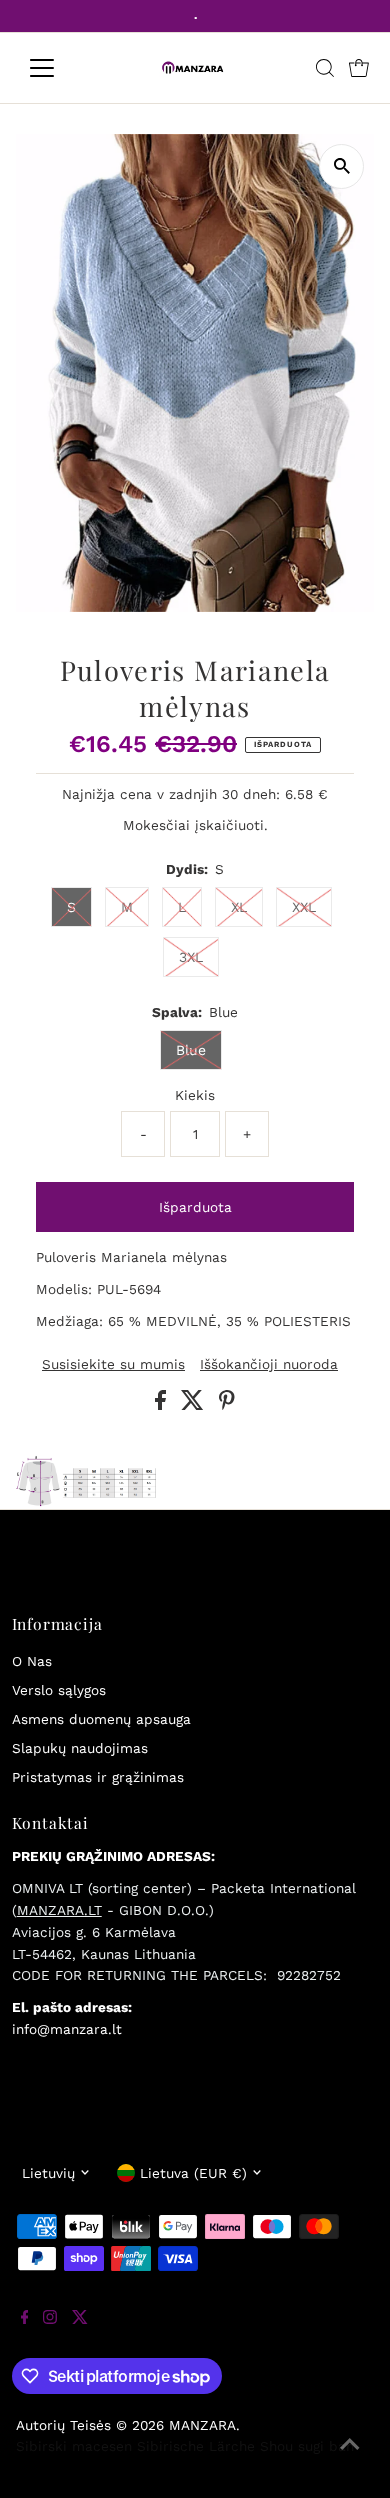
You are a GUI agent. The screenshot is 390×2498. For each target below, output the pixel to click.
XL (239, 907)
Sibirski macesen (74, 2446)
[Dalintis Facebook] (163, 1405)
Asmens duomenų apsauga (101, 1719)
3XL (191, 957)
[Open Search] (325, 68)
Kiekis (195, 1095)
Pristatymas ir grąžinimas (98, 1777)
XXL (304, 907)
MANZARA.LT (59, 1910)
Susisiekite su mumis (113, 1365)
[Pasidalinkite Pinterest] (227, 1405)
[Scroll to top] (350, 2458)
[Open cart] (359, 68)
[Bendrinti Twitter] (195, 1405)
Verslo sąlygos (59, 1690)
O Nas (32, 1661)
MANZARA (202, 2425)
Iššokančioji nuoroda (269, 1365)
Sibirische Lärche (196, 2446)
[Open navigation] (58, 68)
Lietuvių (48, 2173)
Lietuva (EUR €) (193, 2173)
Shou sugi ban (307, 2446)
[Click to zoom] (341, 166)
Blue (191, 1050)
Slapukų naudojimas (80, 1748)
